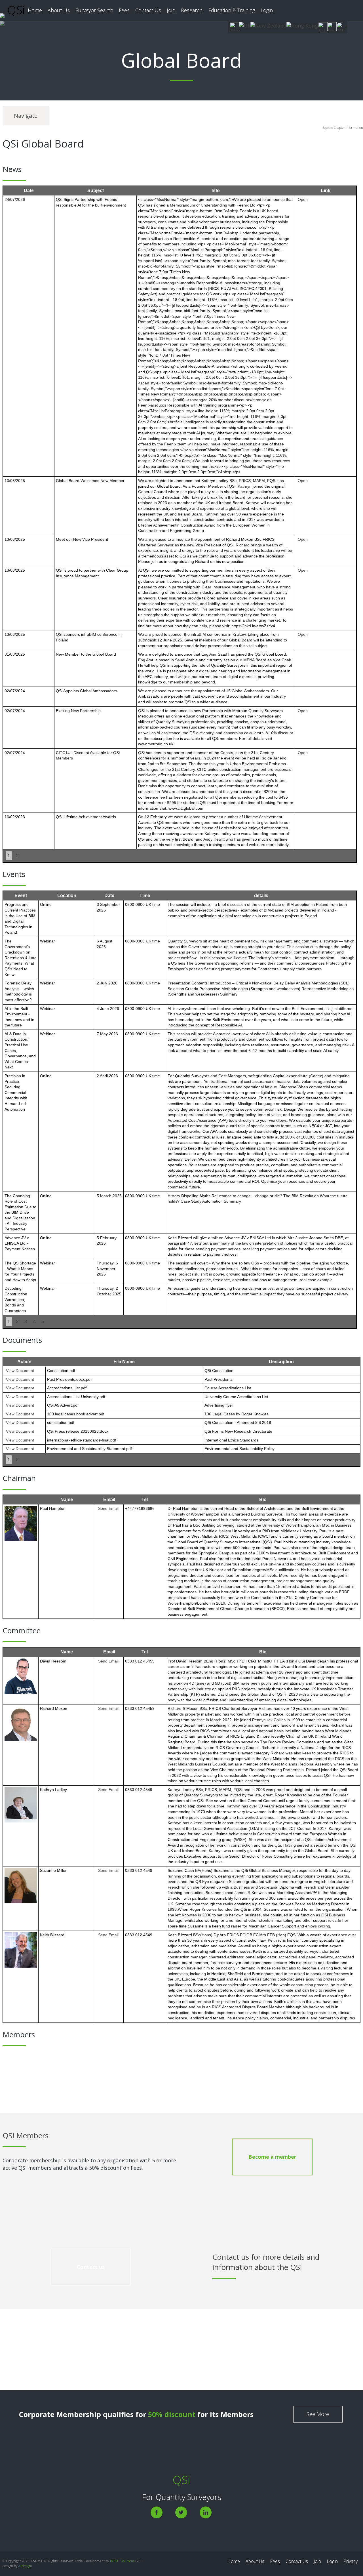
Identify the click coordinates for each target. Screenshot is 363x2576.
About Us (59, 10)
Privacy (351, 2561)
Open (303, 199)
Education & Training (232, 10)
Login (267, 10)
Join (171, 10)
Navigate (26, 116)
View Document (20, 1371)
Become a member (272, 2157)
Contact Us (148, 10)
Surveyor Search (94, 10)
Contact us (91, 2267)
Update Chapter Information (343, 128)
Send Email (108, 1508)
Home (35, 10)
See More (318, 2414)
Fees (124, 10)
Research (192, 10)
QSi (15, 10)
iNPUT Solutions (122, 2561)
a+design (25, 2566)
